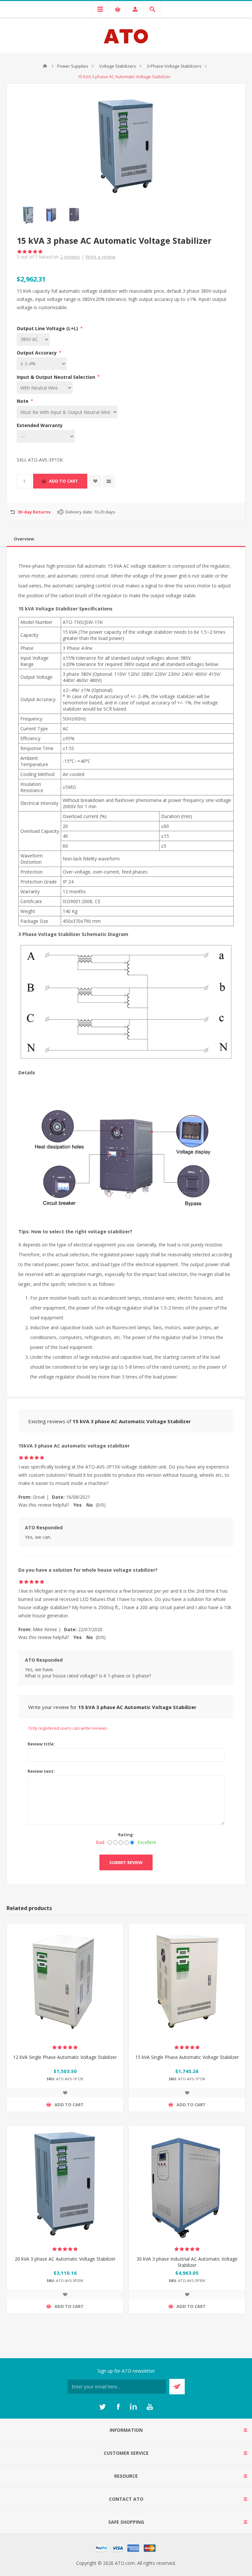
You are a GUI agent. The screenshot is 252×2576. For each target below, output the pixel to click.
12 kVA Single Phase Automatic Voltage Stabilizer (65, 2057)
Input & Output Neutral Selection (57, 377)
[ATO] (45, 66)
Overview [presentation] (24, 539)
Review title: (41, 1744)
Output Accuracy (37, 353)
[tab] (126, 539)
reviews (70, 257)
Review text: (41, 1771)
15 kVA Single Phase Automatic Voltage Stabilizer (187, 2057)
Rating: (126, 1835)
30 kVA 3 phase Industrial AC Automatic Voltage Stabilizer (187, 2262)
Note (23, 401)
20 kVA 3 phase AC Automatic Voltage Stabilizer (65, 2259)
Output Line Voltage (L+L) (48, 328)
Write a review (100, 257)
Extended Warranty (40, 425)
